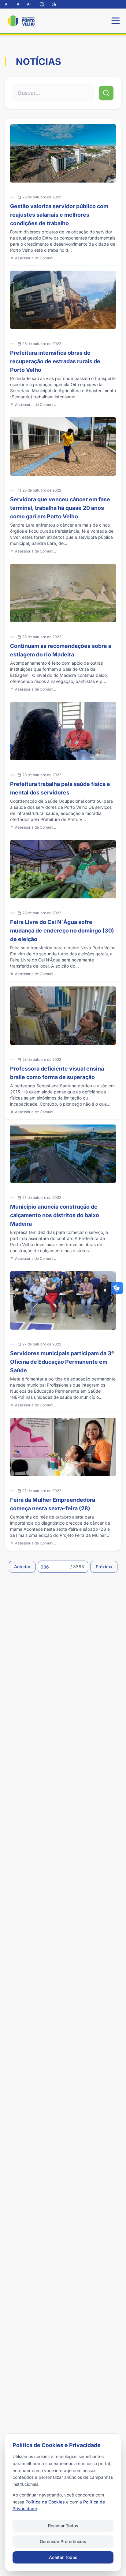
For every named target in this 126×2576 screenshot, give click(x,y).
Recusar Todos (63, 2526)
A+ (30, 4)
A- (7, 4)
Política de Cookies (45, 2502)
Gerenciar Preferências (63, 2541)
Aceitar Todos (63, 2557)
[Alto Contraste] (42, 4)
